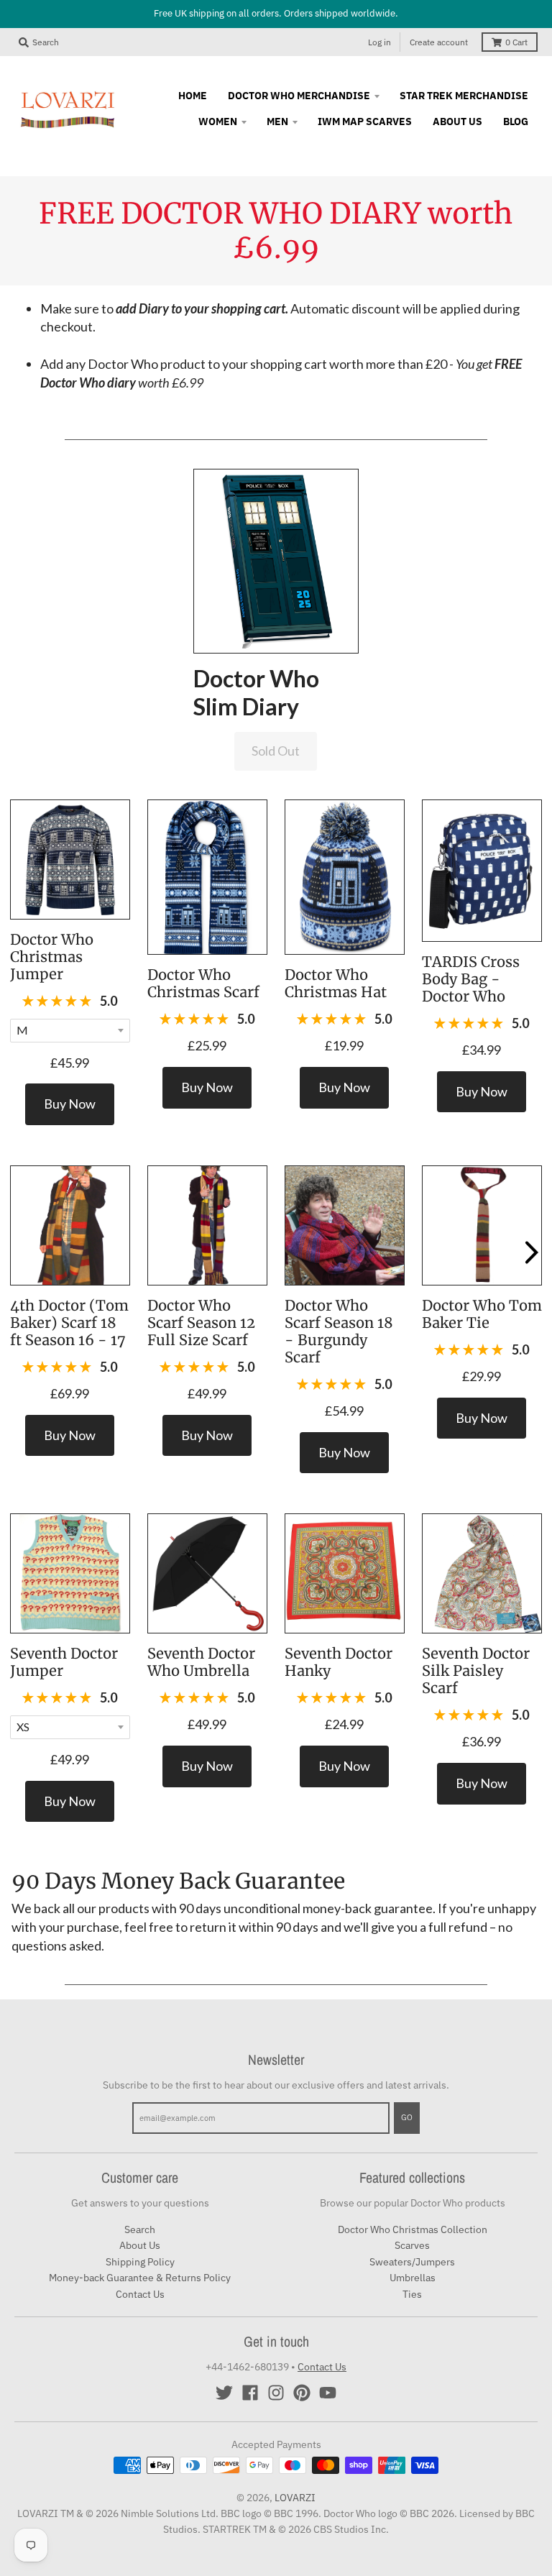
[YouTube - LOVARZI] (328, 2393)
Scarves (412, 2245)
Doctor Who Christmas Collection (413, 2229)
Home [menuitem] (193, 96)
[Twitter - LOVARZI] (224, 2393)
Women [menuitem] (218, 122)
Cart (516, 42)
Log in (379, 42)
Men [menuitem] (277, 122)
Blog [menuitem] (516, 122)
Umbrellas (413, 2278)
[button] (276, 560)
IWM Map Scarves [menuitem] (365, 122)
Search (140, 2229)
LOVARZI (295, 2498)
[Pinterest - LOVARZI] (302, 2393)
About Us (140, 2245)
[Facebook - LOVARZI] (250, 2393)
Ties (412, 2294)
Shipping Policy (140, 2262)
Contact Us (140, 2294)
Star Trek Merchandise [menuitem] (464, 96)
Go (407, 2117)
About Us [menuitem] (457, 122)
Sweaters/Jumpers (412, 2262)
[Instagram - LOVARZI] (276, 2393)
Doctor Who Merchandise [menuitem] (299, 96)
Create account (439, 42)
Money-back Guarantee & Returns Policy (140, 2278)
